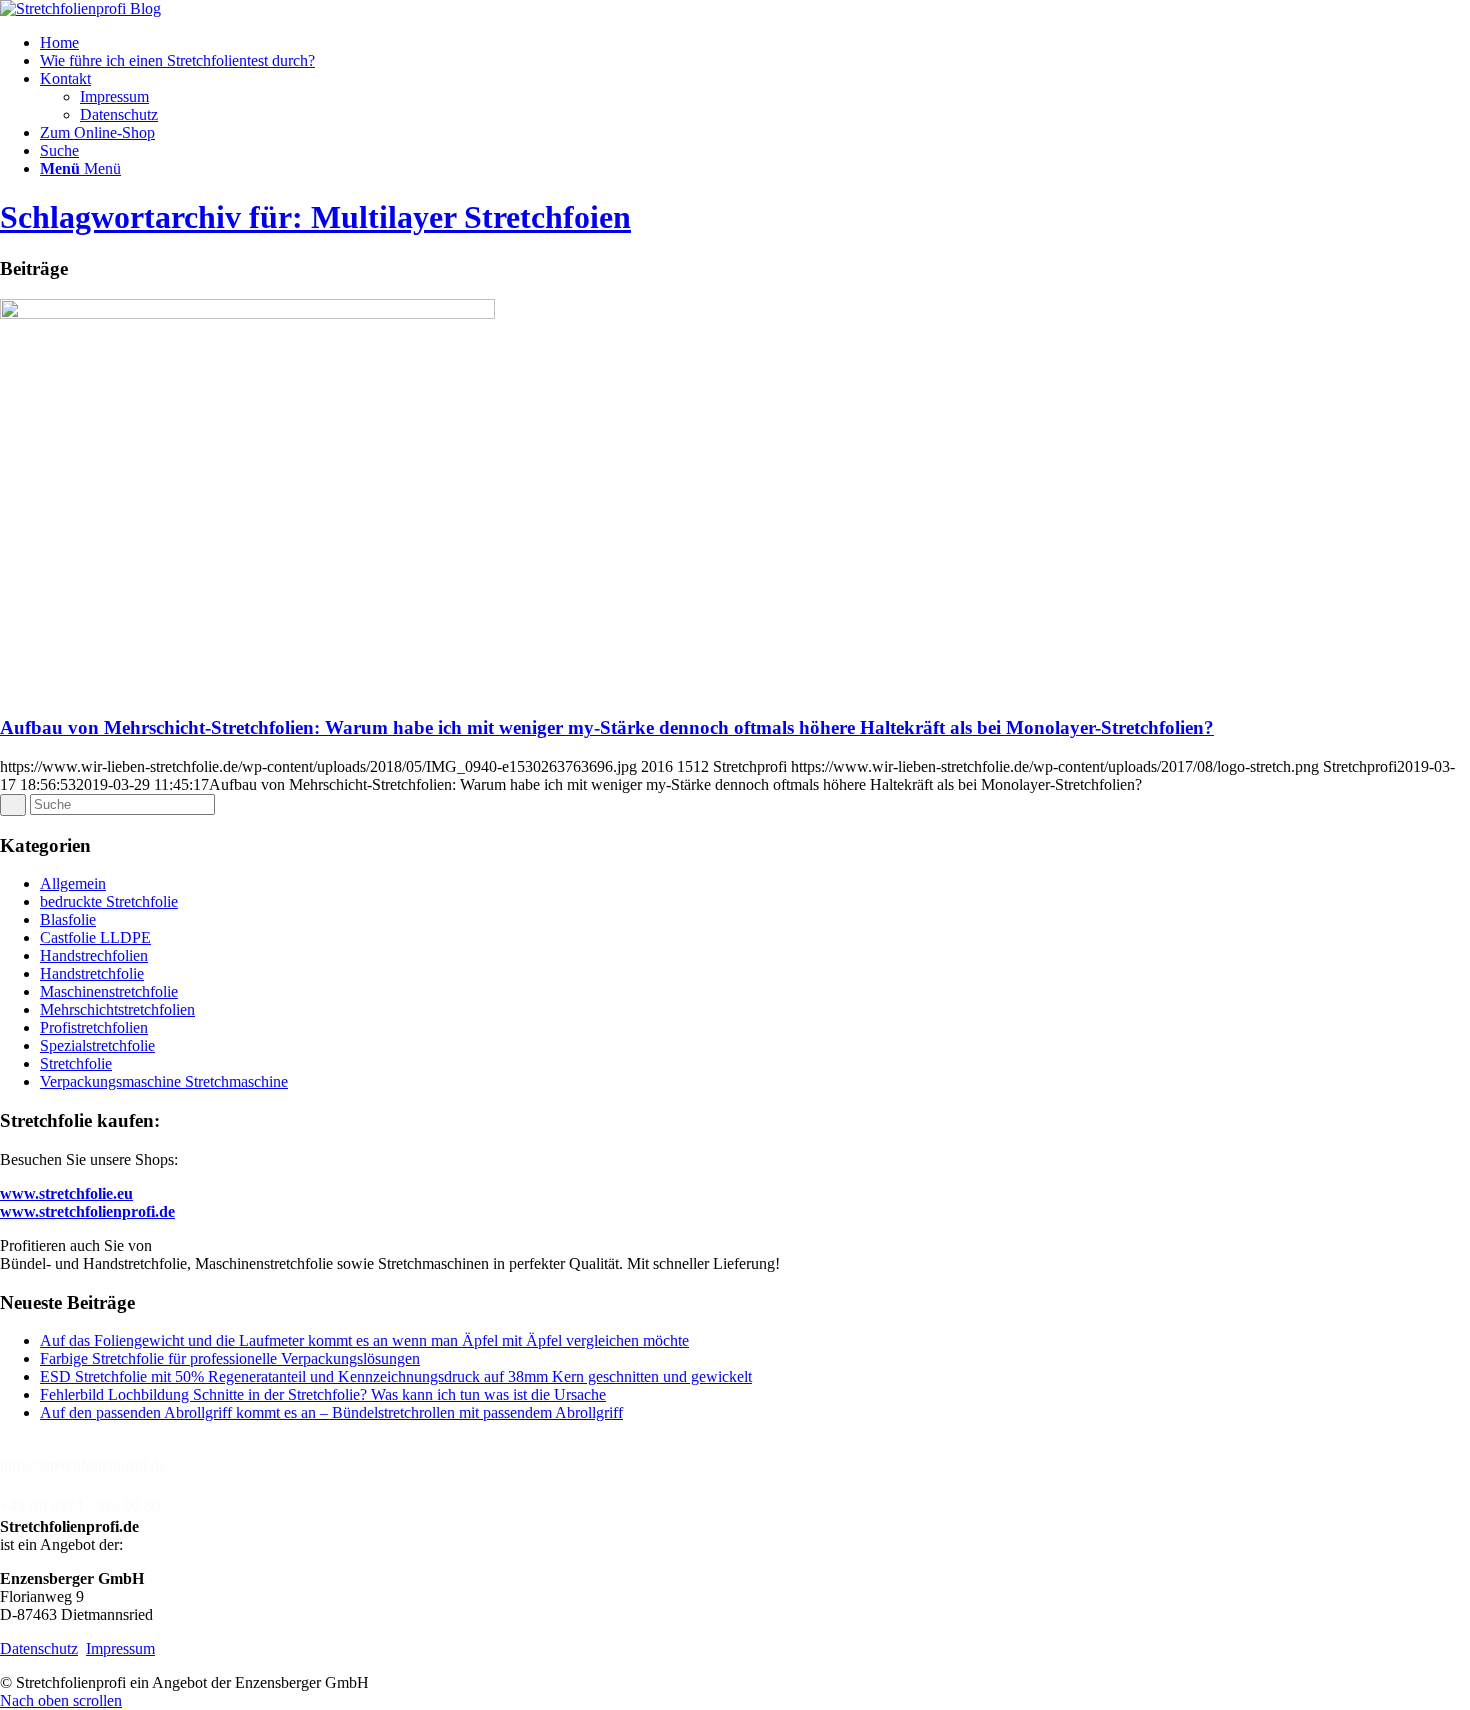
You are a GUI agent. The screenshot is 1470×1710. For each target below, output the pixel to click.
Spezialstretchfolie (97, 1045)
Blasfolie (68, 919)
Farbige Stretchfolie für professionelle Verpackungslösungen (230, 1358)
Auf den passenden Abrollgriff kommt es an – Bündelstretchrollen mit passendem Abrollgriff (331, 1412)
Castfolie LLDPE (95, 937)
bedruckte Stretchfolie (109, 901)
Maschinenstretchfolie (109, 991)
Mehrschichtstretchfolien (117, 1009)
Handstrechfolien (94, 955)
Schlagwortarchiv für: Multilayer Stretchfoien (315, 217)
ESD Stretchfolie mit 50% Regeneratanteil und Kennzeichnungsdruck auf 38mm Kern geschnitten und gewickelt (396, 1376)
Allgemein (73, 883)
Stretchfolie (76, 1063)
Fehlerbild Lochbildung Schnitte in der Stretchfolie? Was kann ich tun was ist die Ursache (323, 1394)
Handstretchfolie (92, 973)
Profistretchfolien (94, 1027)
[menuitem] (755, 43)
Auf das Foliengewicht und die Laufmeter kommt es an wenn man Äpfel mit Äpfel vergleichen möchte (364, 1340)
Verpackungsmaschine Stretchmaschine (164, 1081)
